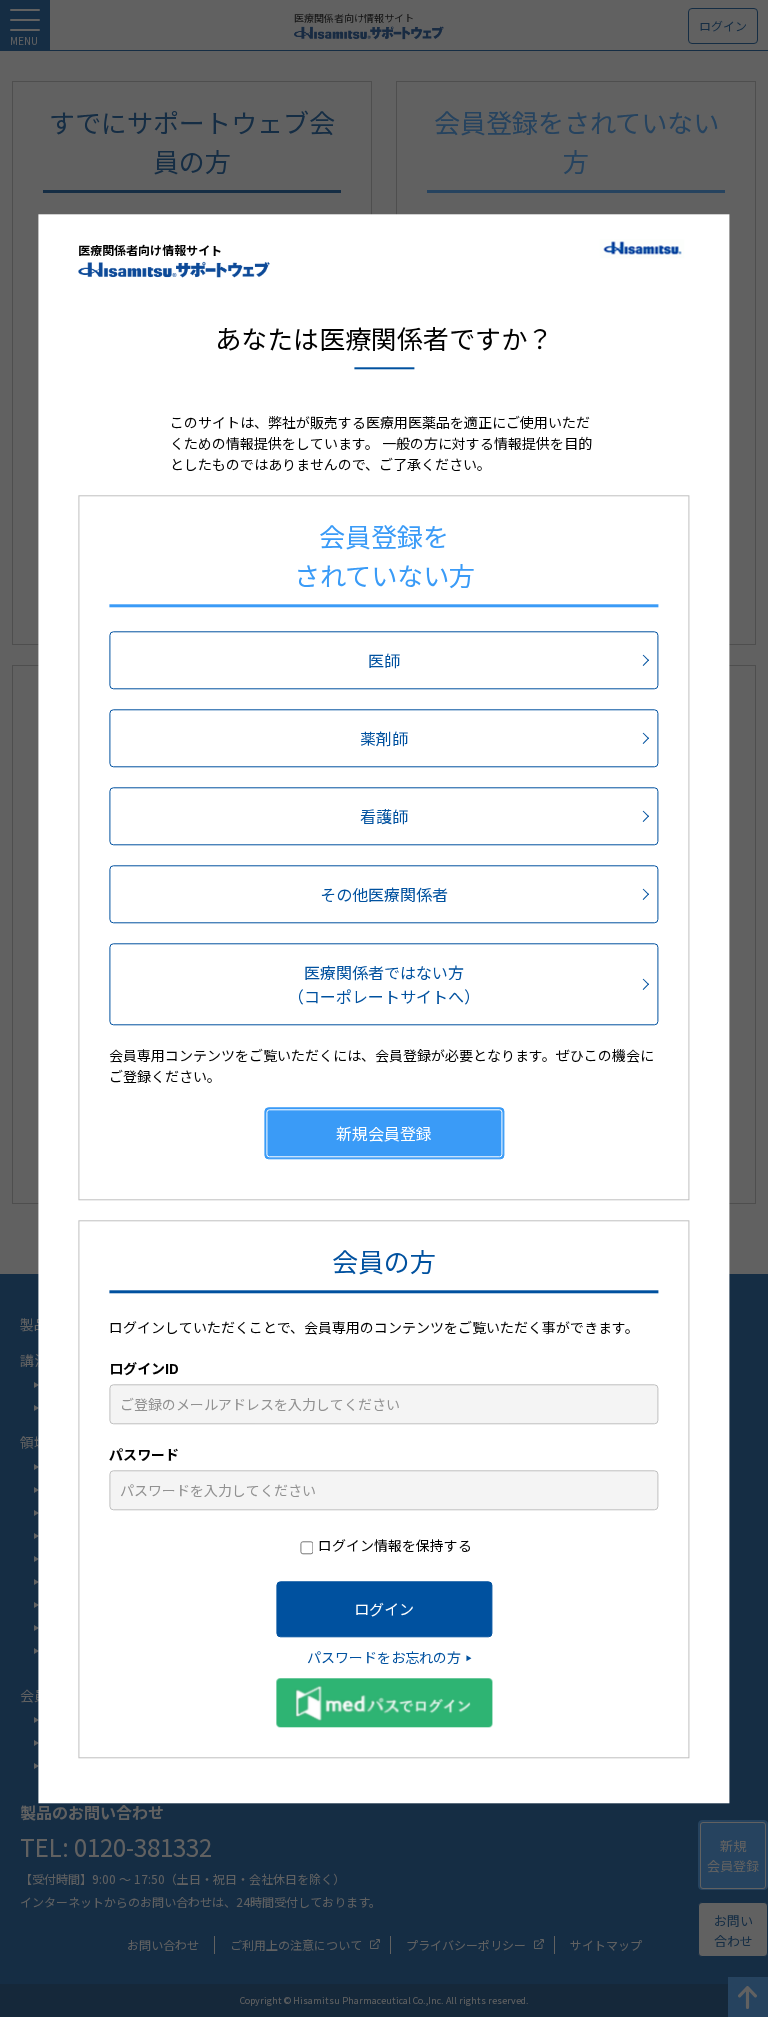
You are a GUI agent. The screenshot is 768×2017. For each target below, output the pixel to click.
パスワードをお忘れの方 (384, 1657)
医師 (384, 660)
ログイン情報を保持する (395, 1545)
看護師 (384, 816)
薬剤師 (384, 738)
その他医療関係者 (384, 894)
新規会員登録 (384, 1133)
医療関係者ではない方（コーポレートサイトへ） (384, 984)
